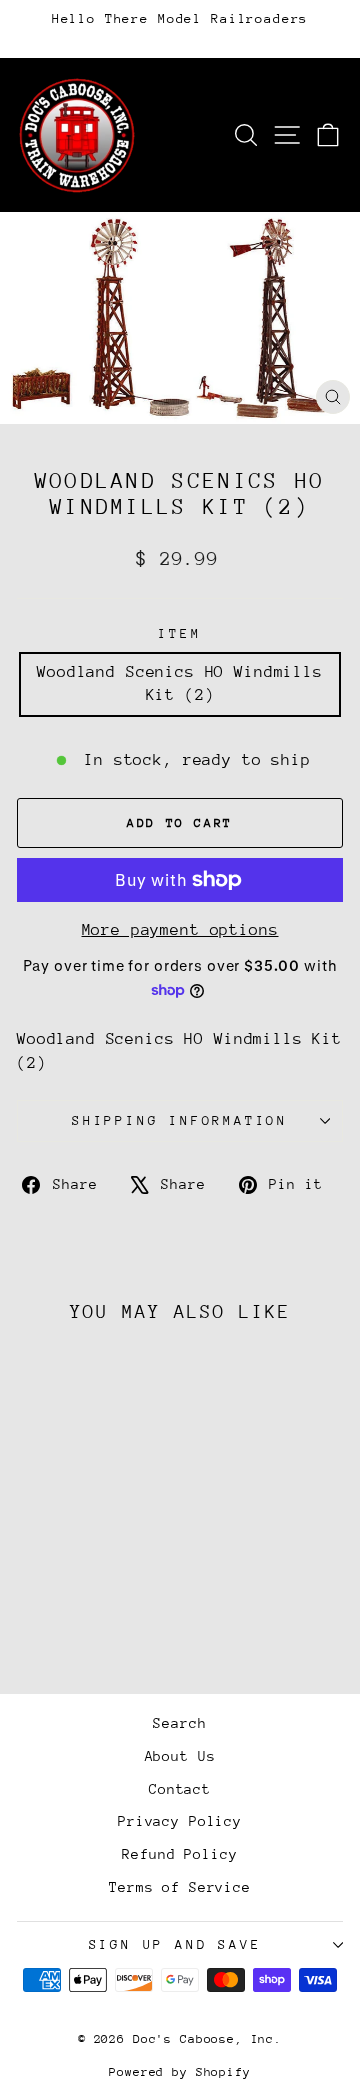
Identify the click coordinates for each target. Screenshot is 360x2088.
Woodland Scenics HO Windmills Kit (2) (180, 684)
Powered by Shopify (179, 2072)
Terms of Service (180, 1887)
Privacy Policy (180, 1821)
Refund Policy (179, 1854)
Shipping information (180, 1120)
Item (179, 633)
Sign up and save (175, 1944)
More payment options (180, 930)
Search (179, 1723)
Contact (180, 1789)
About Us (180, 1756)
